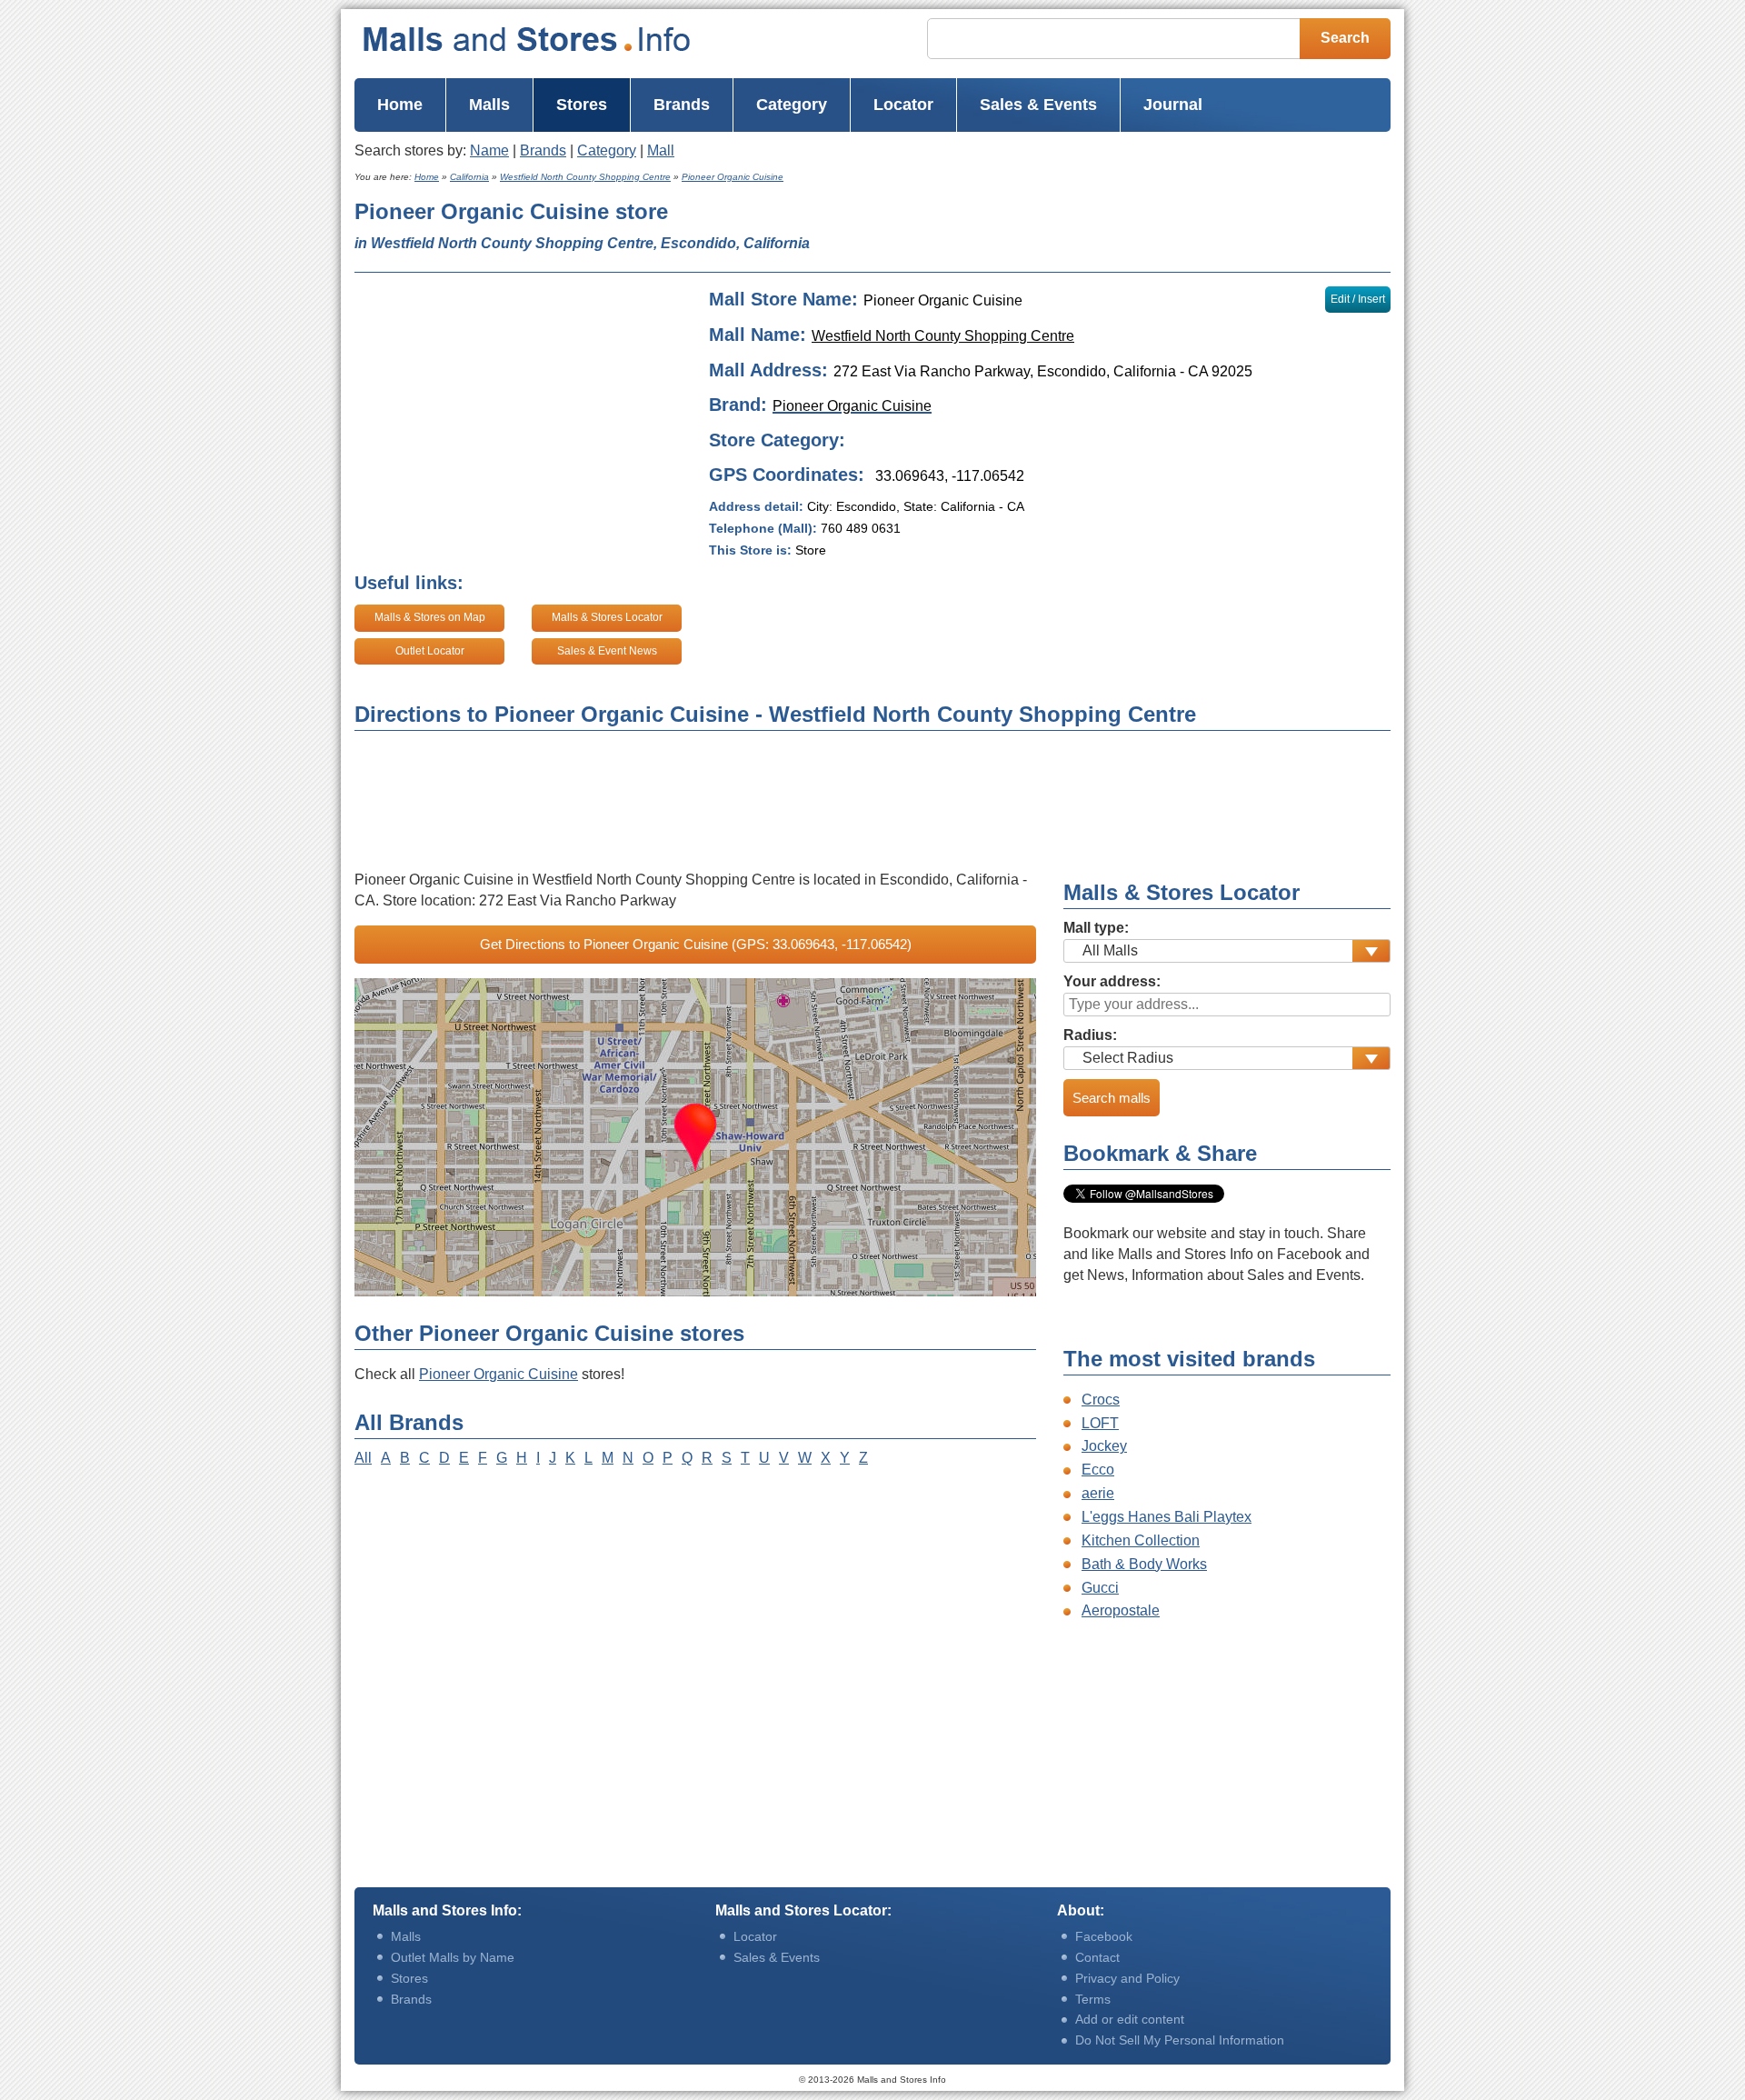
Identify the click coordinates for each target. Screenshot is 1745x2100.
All (363, 1458)
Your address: (1112, 981)
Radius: (1090, 1035)
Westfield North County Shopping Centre (943, 336)
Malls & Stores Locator (607, 617)
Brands (543, 150)
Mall (661, 150)
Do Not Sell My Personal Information (1180, 2040)
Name (489, 150)
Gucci (1100, 1588)
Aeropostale (1121, 1610)
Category (607, 150)
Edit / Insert (1358, 299)
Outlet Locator (430, 651)
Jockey (1104, 1446)
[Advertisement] (1099, 229)
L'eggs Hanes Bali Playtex (1167, 1517)
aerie (1098, 1493)
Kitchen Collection (1141, 1540)
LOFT (1100, 1423)
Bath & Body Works (1144, 1564)
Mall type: (1096, 928)
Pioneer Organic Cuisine (499, 1374)
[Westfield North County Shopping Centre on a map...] (695, 1137)
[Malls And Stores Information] (563, 39)
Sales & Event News (607, 651)
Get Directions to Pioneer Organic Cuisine (696, 944)
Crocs (1101, 1400)
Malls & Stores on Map (430, 617)
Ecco (1098, 1470)
